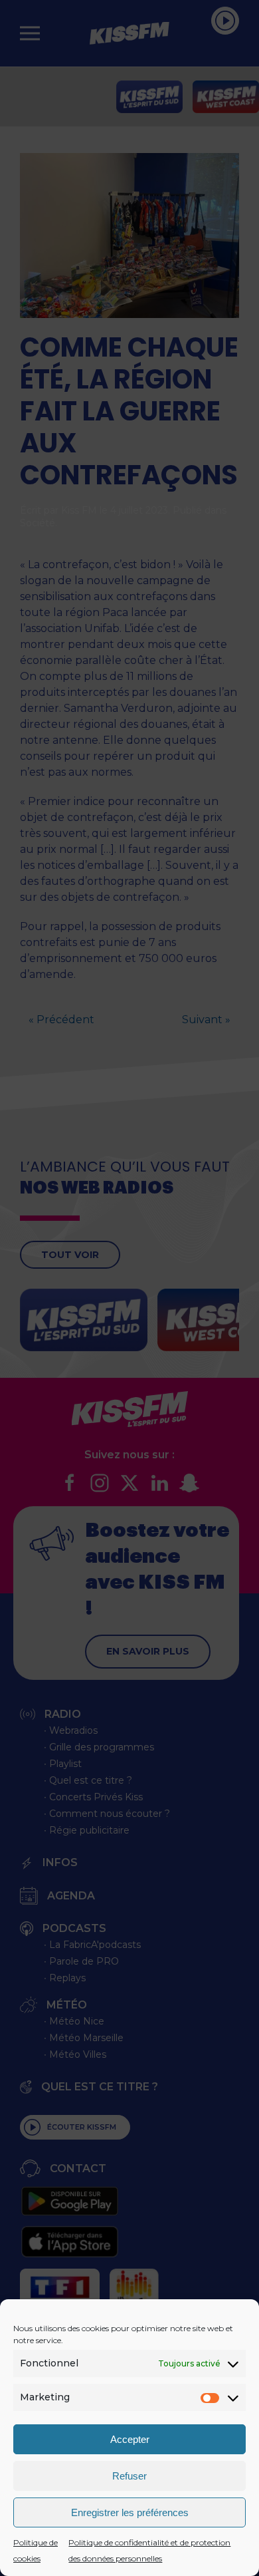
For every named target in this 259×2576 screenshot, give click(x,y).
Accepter (130, 2439)
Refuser (129, 2476)
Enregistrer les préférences (130, 2512)
